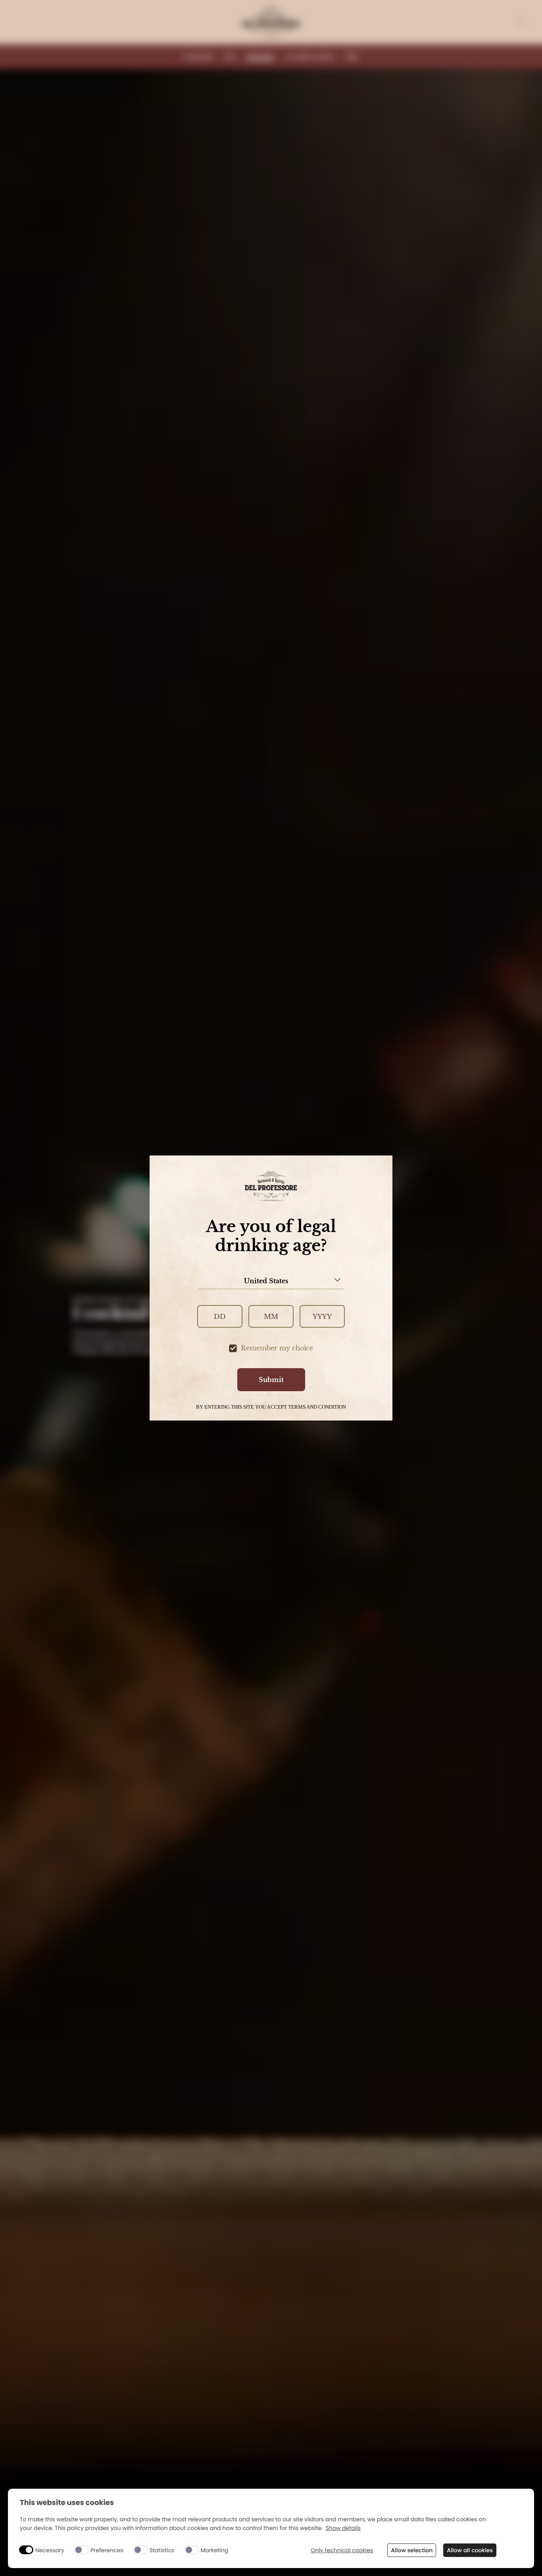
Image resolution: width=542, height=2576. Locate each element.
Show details (343, 2528)
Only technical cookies (342, 2550)
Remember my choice (277, 1348)
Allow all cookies (470, 2550)
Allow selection (412, 2550)
